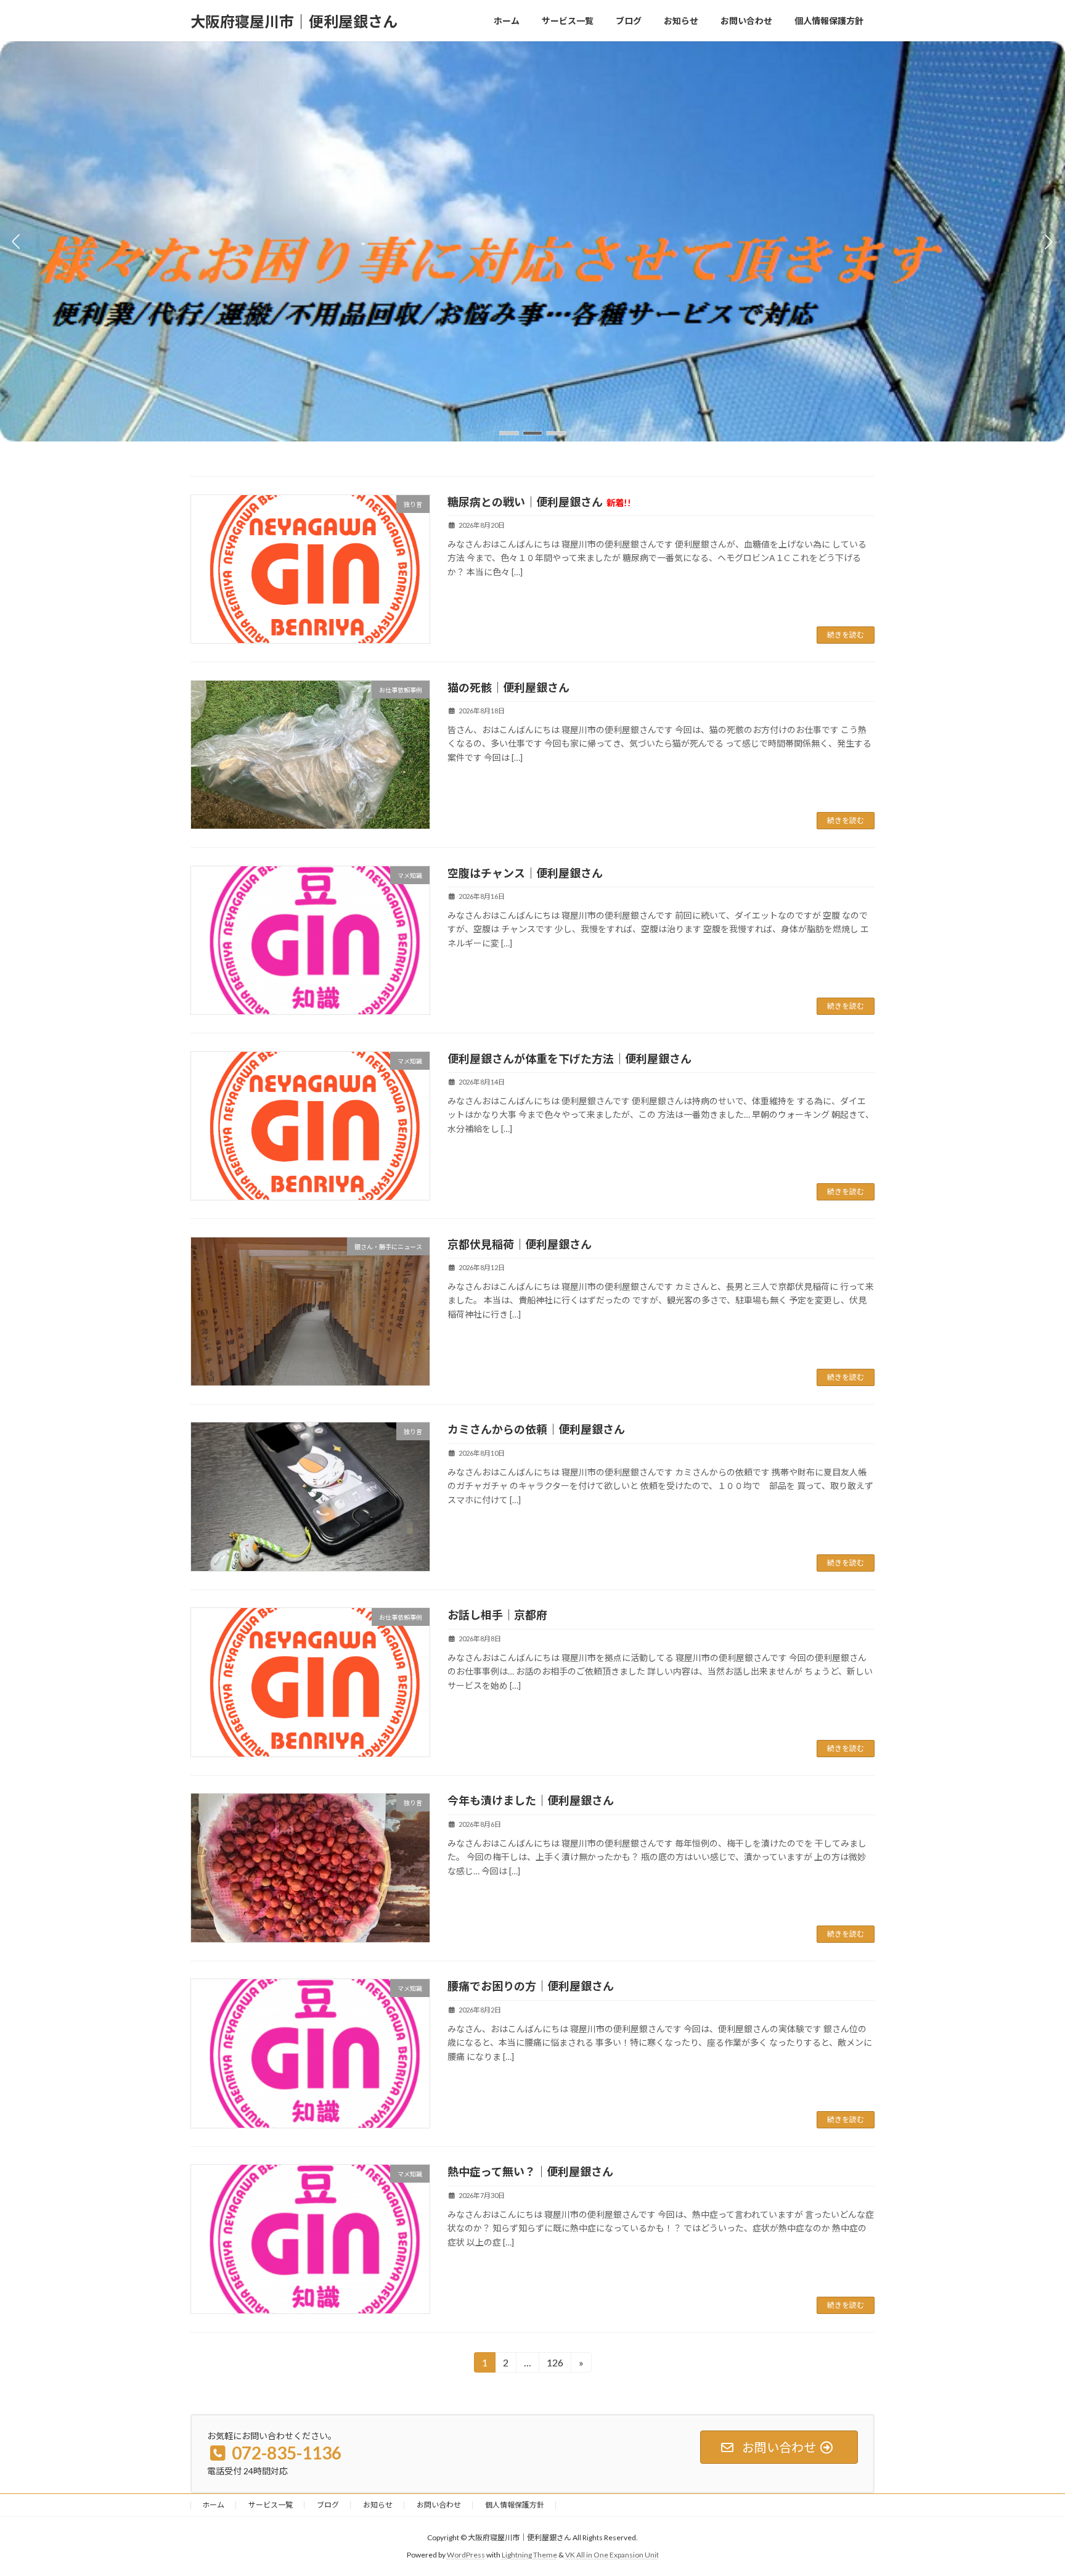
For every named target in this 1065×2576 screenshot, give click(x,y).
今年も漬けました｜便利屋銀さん (531, 1800)
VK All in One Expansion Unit (612, 2555)
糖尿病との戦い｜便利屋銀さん (539, 502)
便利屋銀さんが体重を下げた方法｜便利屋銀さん (569, 1059)
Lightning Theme (529, 2555)
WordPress (466, 2555)
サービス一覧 (271, 2505)
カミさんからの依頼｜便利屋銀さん (536, 1429)
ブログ (328, 2505)
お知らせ (378, 2505)
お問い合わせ (439, 2505)
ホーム (213, 2505)
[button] (509, 433)
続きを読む (846, 635)
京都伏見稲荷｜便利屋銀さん (520, 1244)
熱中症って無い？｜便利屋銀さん (530, 2172)
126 (555, 2365)
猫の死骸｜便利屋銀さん (508, 687)
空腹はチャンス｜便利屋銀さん (525, 873)
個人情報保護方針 (515, 2505)
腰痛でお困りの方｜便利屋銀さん (531, 1986)
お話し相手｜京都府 (497, 1615)
